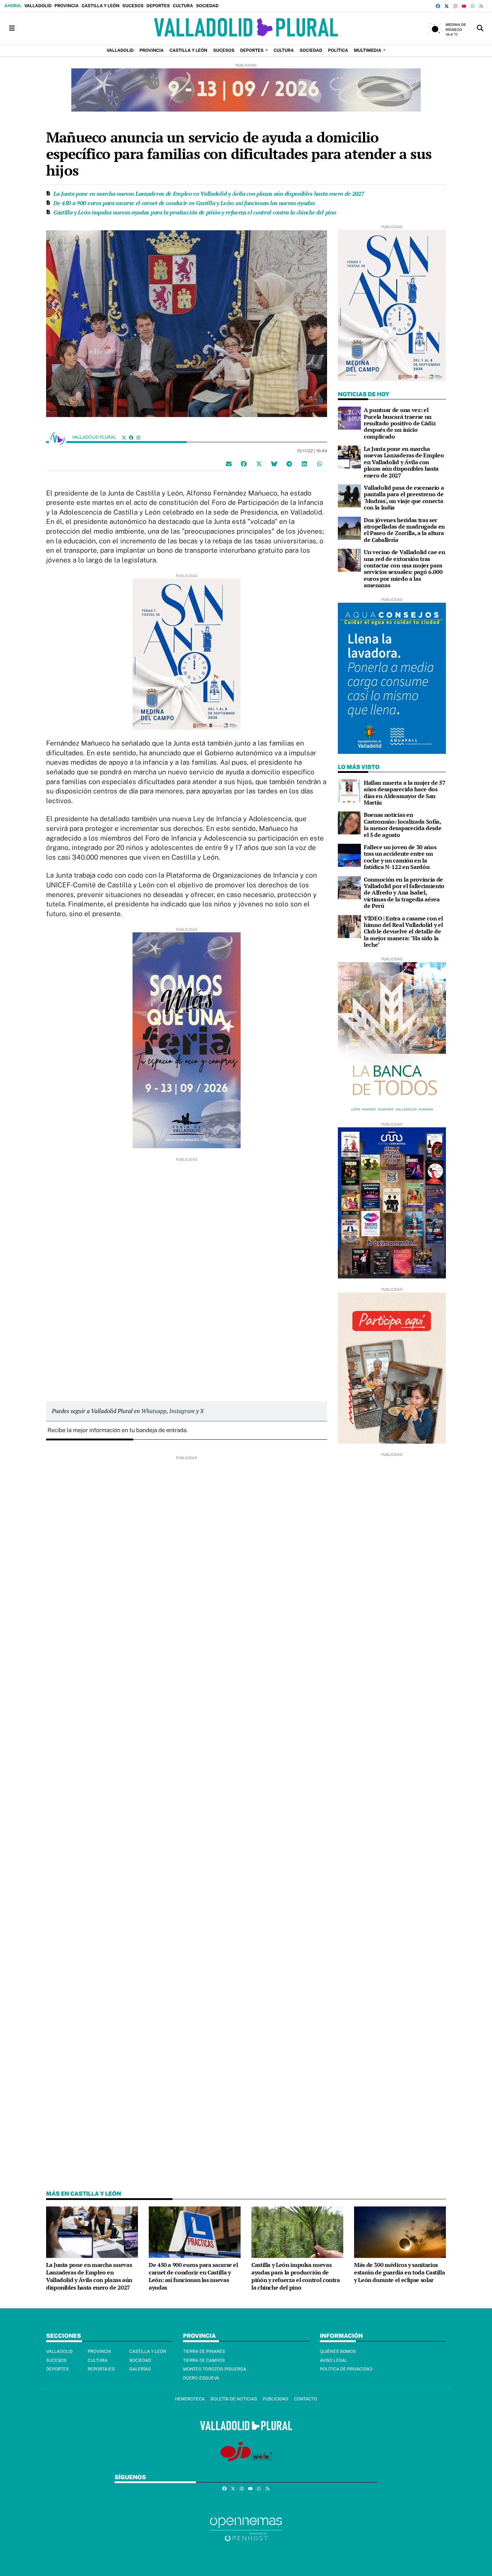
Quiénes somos (338, 2351)
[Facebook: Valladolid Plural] (131, 437)
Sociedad (207, 6)
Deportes (158, 6)
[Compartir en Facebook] (244, 464)
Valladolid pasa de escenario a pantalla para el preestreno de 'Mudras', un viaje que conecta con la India (404, 497)
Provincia (66, 6)
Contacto (305, 2399)
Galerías (140, 2369)
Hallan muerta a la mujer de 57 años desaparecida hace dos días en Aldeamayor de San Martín (404, 793)
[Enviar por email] (229, 464)
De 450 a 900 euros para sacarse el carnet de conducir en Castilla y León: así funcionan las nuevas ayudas (184, 203)
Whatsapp (154, 1411)
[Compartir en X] (259, 464)
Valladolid (38, 6)
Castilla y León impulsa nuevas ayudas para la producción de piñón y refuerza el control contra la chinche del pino (195, 212)
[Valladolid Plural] (246, 28)
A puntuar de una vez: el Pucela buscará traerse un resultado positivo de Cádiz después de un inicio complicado (400, 423)
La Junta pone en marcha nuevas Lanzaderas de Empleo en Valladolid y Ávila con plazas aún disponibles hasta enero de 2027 (209, 194)
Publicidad (275, 2399)
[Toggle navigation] (12, 28)
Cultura (183, 6)
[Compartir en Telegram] (289, 464)
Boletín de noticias (234, 2399)
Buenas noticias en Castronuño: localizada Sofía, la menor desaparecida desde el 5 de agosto (402, 825)
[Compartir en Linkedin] (304, 464)
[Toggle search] (480, 28)
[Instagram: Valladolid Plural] (138, 437)
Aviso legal (334, 2360)
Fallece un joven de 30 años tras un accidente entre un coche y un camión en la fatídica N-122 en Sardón (400, 857)
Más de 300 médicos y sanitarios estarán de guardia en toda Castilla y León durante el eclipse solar (399, 2272)
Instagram (182, 1411)
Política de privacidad (346, 2369)
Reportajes (101, 2369)
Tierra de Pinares (204, 2351)
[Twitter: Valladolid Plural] (124, 437)
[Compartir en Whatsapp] (319, 464)
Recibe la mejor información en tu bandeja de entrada (117, 1430)
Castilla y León (100, 6)
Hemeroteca (190, 2399)
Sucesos (133, 6)
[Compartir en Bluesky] (274, 464)
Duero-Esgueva (201, 2378)
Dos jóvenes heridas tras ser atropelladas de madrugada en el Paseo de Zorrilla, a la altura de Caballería (404, 530)
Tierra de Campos (204, 2360)
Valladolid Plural (95, 437)
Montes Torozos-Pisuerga (215, 2369)
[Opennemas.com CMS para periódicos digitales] (246, 2529)
